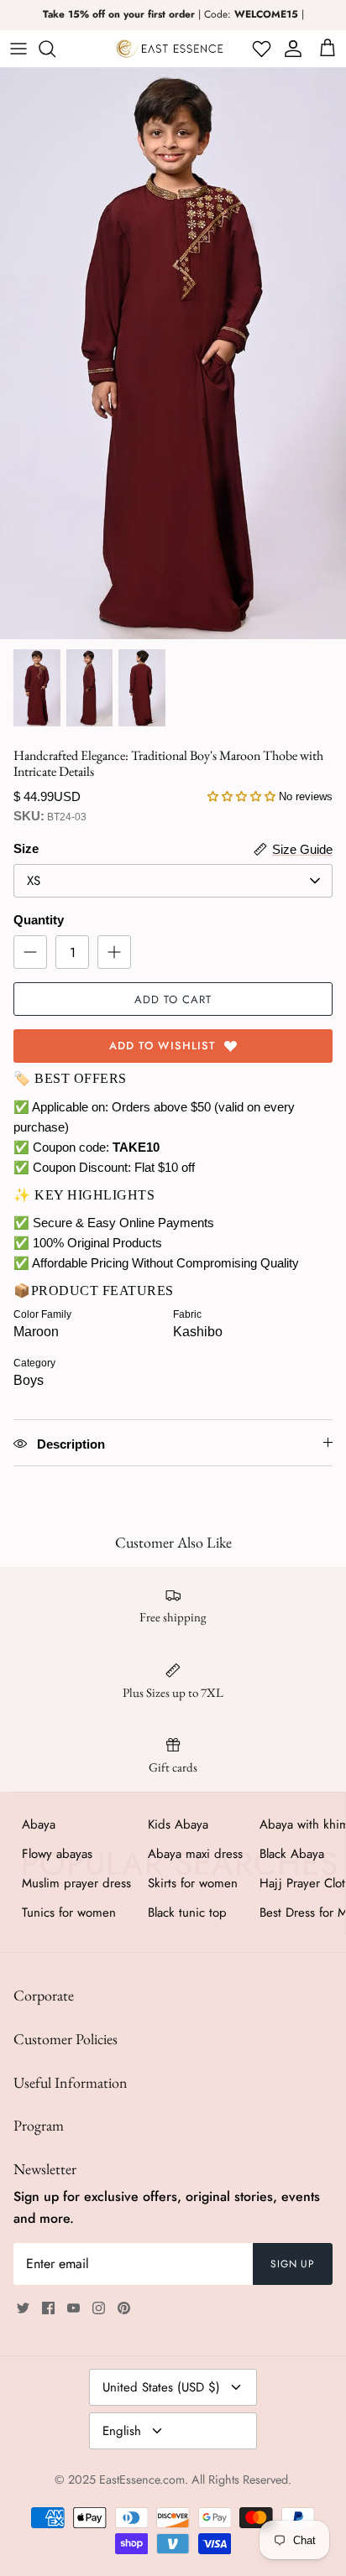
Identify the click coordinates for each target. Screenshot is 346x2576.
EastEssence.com (142, 2480)
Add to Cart (173, 999)
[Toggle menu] (18, 49)
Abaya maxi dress (195, 1854)
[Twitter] (23, 2308)
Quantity (39, 920)
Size (26, 848)
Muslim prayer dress (76, 1883)
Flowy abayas (57, 1854)
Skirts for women (193, 1883)
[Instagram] (99, 2308)
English (122, 2431)
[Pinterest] (124, 2308)
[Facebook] (48, 2308)
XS (34, 881)
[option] (173, 354)
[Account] (290, 49)
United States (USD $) (161, 2387)
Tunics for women (69, 1912)
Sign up (293, 2264)
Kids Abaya (178, 1824)
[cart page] (328, 49)
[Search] (55, 49)
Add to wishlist (163, 1046)
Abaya (39, 1824)
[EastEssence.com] (170, 49)
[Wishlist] (260, 49)
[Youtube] (73, 2308)
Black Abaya (292, 1854)
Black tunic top (187, 1912)
